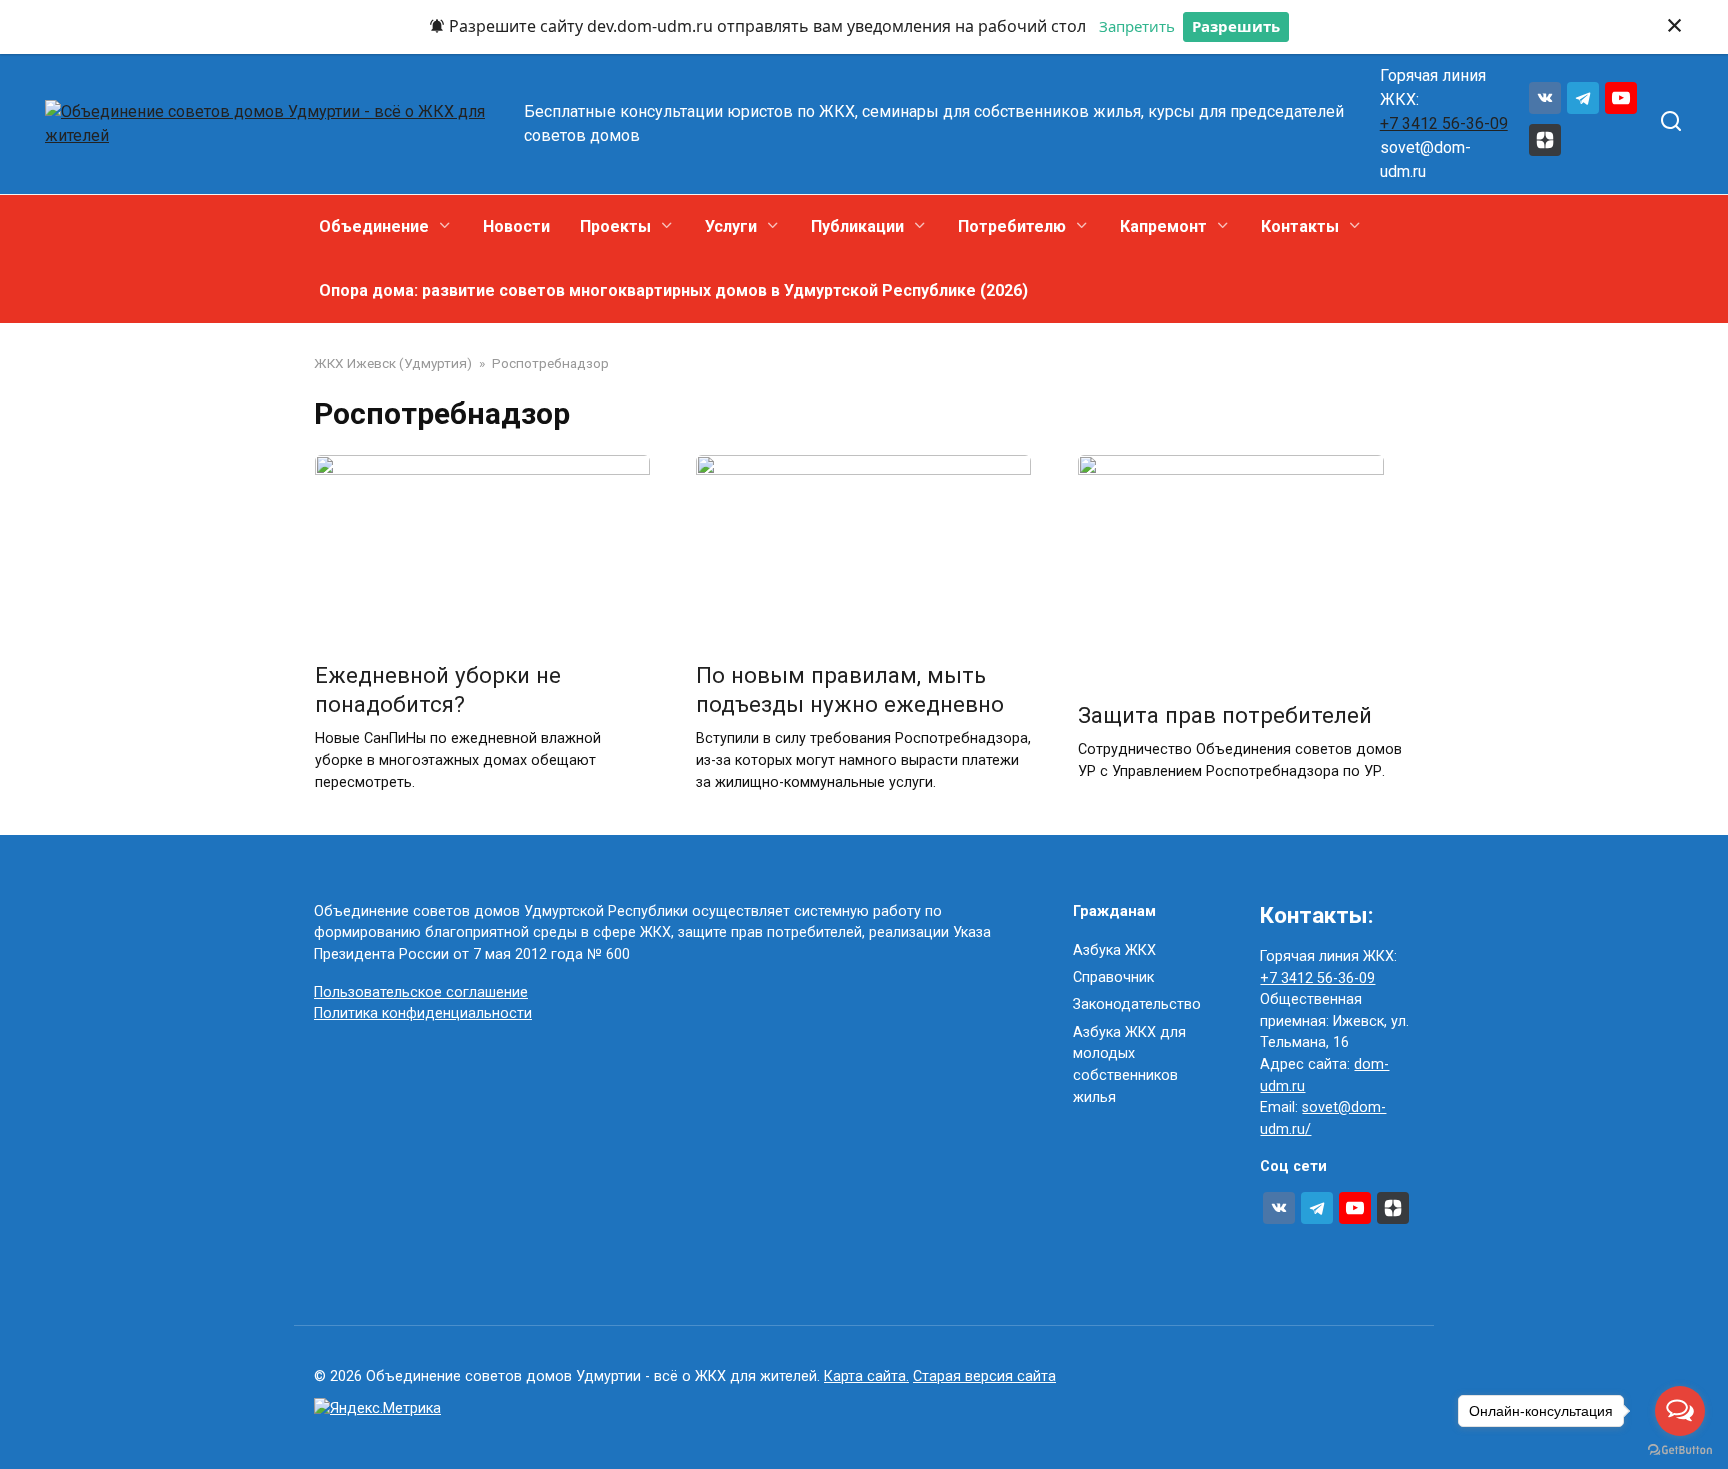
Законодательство (1137, 1004)
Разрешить (1236, 26)
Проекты (615, 226)
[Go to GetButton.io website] (1680, 1449)
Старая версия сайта (984, 1376)
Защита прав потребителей (1225, 715)
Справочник (1113, 977)
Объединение (374, 226)
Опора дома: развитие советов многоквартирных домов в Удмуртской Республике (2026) (673, 290)
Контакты (1300, 226)
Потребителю (1012, 226)
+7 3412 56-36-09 (1444, 123)
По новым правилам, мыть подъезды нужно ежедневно (850, 689)
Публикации (857, 226)
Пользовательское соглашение (421, 992)
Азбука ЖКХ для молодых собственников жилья (1129, 1065)
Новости (516, 226)
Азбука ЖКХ (1114, 950)
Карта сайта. (866, 1376)
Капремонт (1163, 226)
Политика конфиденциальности (423, 1013)
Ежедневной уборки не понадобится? (438, 689)
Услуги (731, 226)
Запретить (1137, 26)
